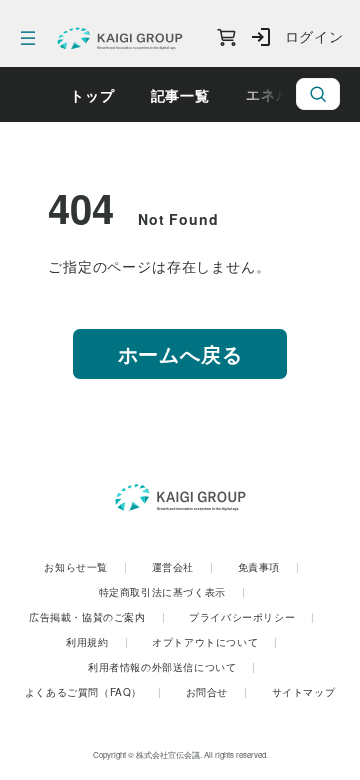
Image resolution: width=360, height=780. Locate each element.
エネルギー (283, 94)
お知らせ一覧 (85, 567)
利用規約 (97, 642)
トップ (92, 95)
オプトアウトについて (215, 642)
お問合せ (217, 692)
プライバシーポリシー (252, 617)
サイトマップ (304, 692)
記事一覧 (180, 95)
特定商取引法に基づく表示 (172, 592)
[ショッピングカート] (226, 38)
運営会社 (183, 567)
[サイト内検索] (318, 94)
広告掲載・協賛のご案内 (97, 617)
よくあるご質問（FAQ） (93, 692)
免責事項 (269, 567)
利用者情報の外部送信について (172, 667)
